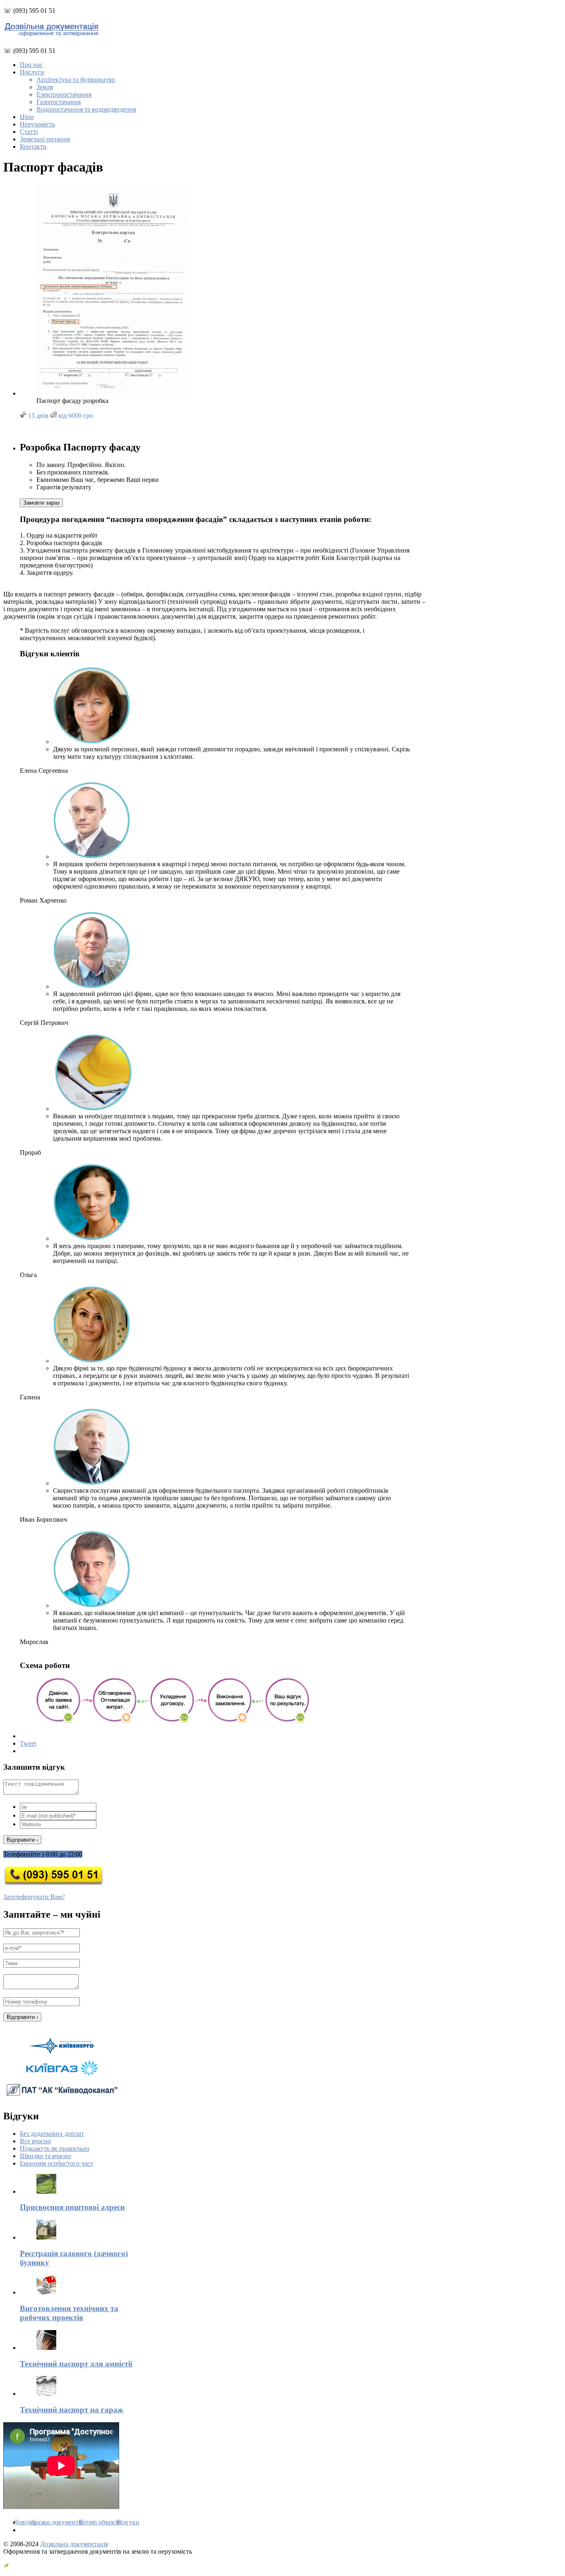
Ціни (27, 117)
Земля (45, 87)
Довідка (25, 2522)
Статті (29, 132)
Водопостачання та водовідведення (86, 109)
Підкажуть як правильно (55, 2148)
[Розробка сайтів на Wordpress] (6, 2565)
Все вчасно (35, 2141)
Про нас (31, 65)
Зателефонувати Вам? (34, 1897)
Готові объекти (100, 2522)
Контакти (33, 147)
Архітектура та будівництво (76, 80)
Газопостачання (59, 102)
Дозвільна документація (74, 2544)
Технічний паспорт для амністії (76, 2364)
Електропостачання (64, 94)
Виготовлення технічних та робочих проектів (69, 2313)
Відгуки (128, 2522)
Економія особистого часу (57, 2163)
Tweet (28, 1743)
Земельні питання (45, 139)
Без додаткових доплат (52, 2134)
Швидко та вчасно (45, 2156)
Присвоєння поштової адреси (72, 2207)
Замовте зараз (41, 503)
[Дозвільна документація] (51, 35)
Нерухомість (37, 124)
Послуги (32, 72)
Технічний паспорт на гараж (72, 2410)
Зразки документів (57, 2522)
